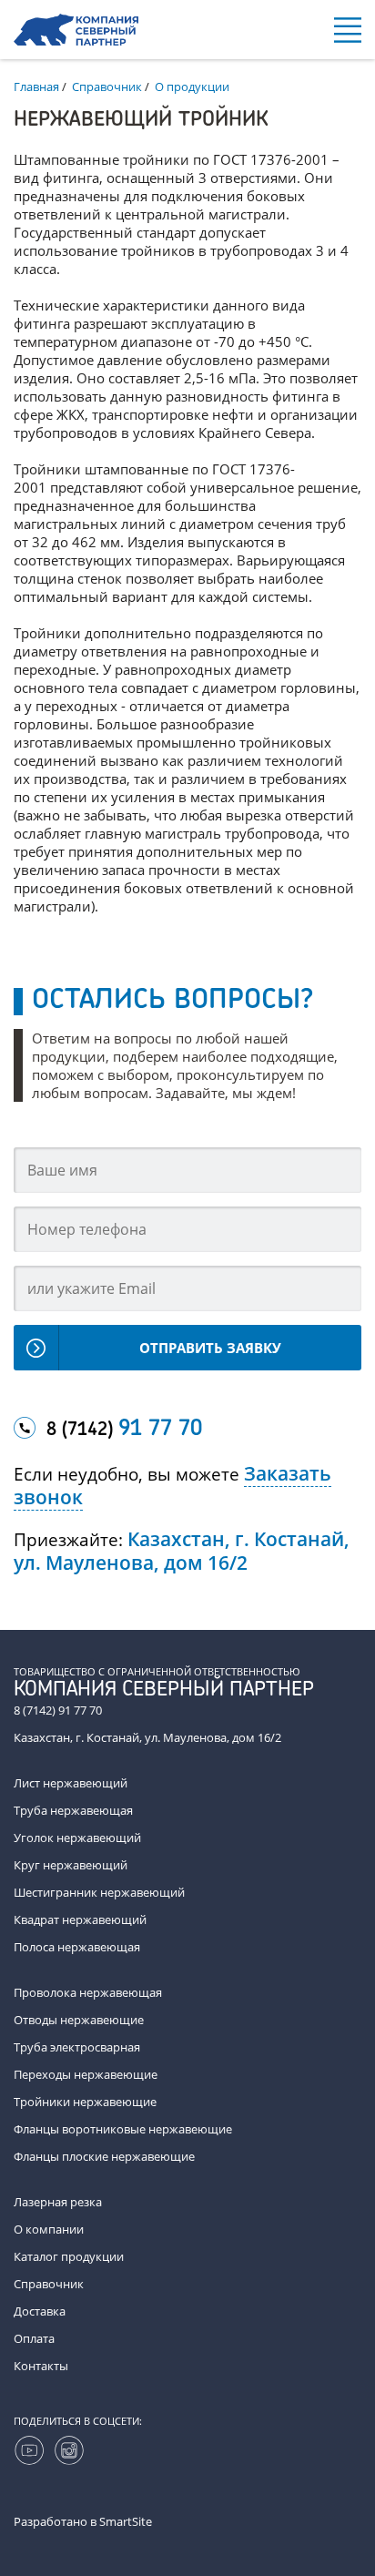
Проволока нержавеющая (88, 1992)
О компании (49, 2229)
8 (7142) (124, 1430)
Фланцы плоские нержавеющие (104, 2156)
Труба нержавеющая (73, 1810)
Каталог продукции (69, 2256)
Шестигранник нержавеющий (99, 1892)
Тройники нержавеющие (85, 2102)
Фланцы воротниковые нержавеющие (123, 2129)
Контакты (41, 2366)
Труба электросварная (77, 2047)
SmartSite (126, 2521)
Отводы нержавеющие (79, 2020)
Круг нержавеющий (71, 1865)
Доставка (40, 2311)
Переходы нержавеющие (86, 2074)
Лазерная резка (58, 2202)
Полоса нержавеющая (77, 1947)
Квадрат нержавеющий (80, 1919)
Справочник (49, 2284)
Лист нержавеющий (71, 1783)
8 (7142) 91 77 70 (58, 1710)
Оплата (34, 2338)
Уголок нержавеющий (77, 1838)
